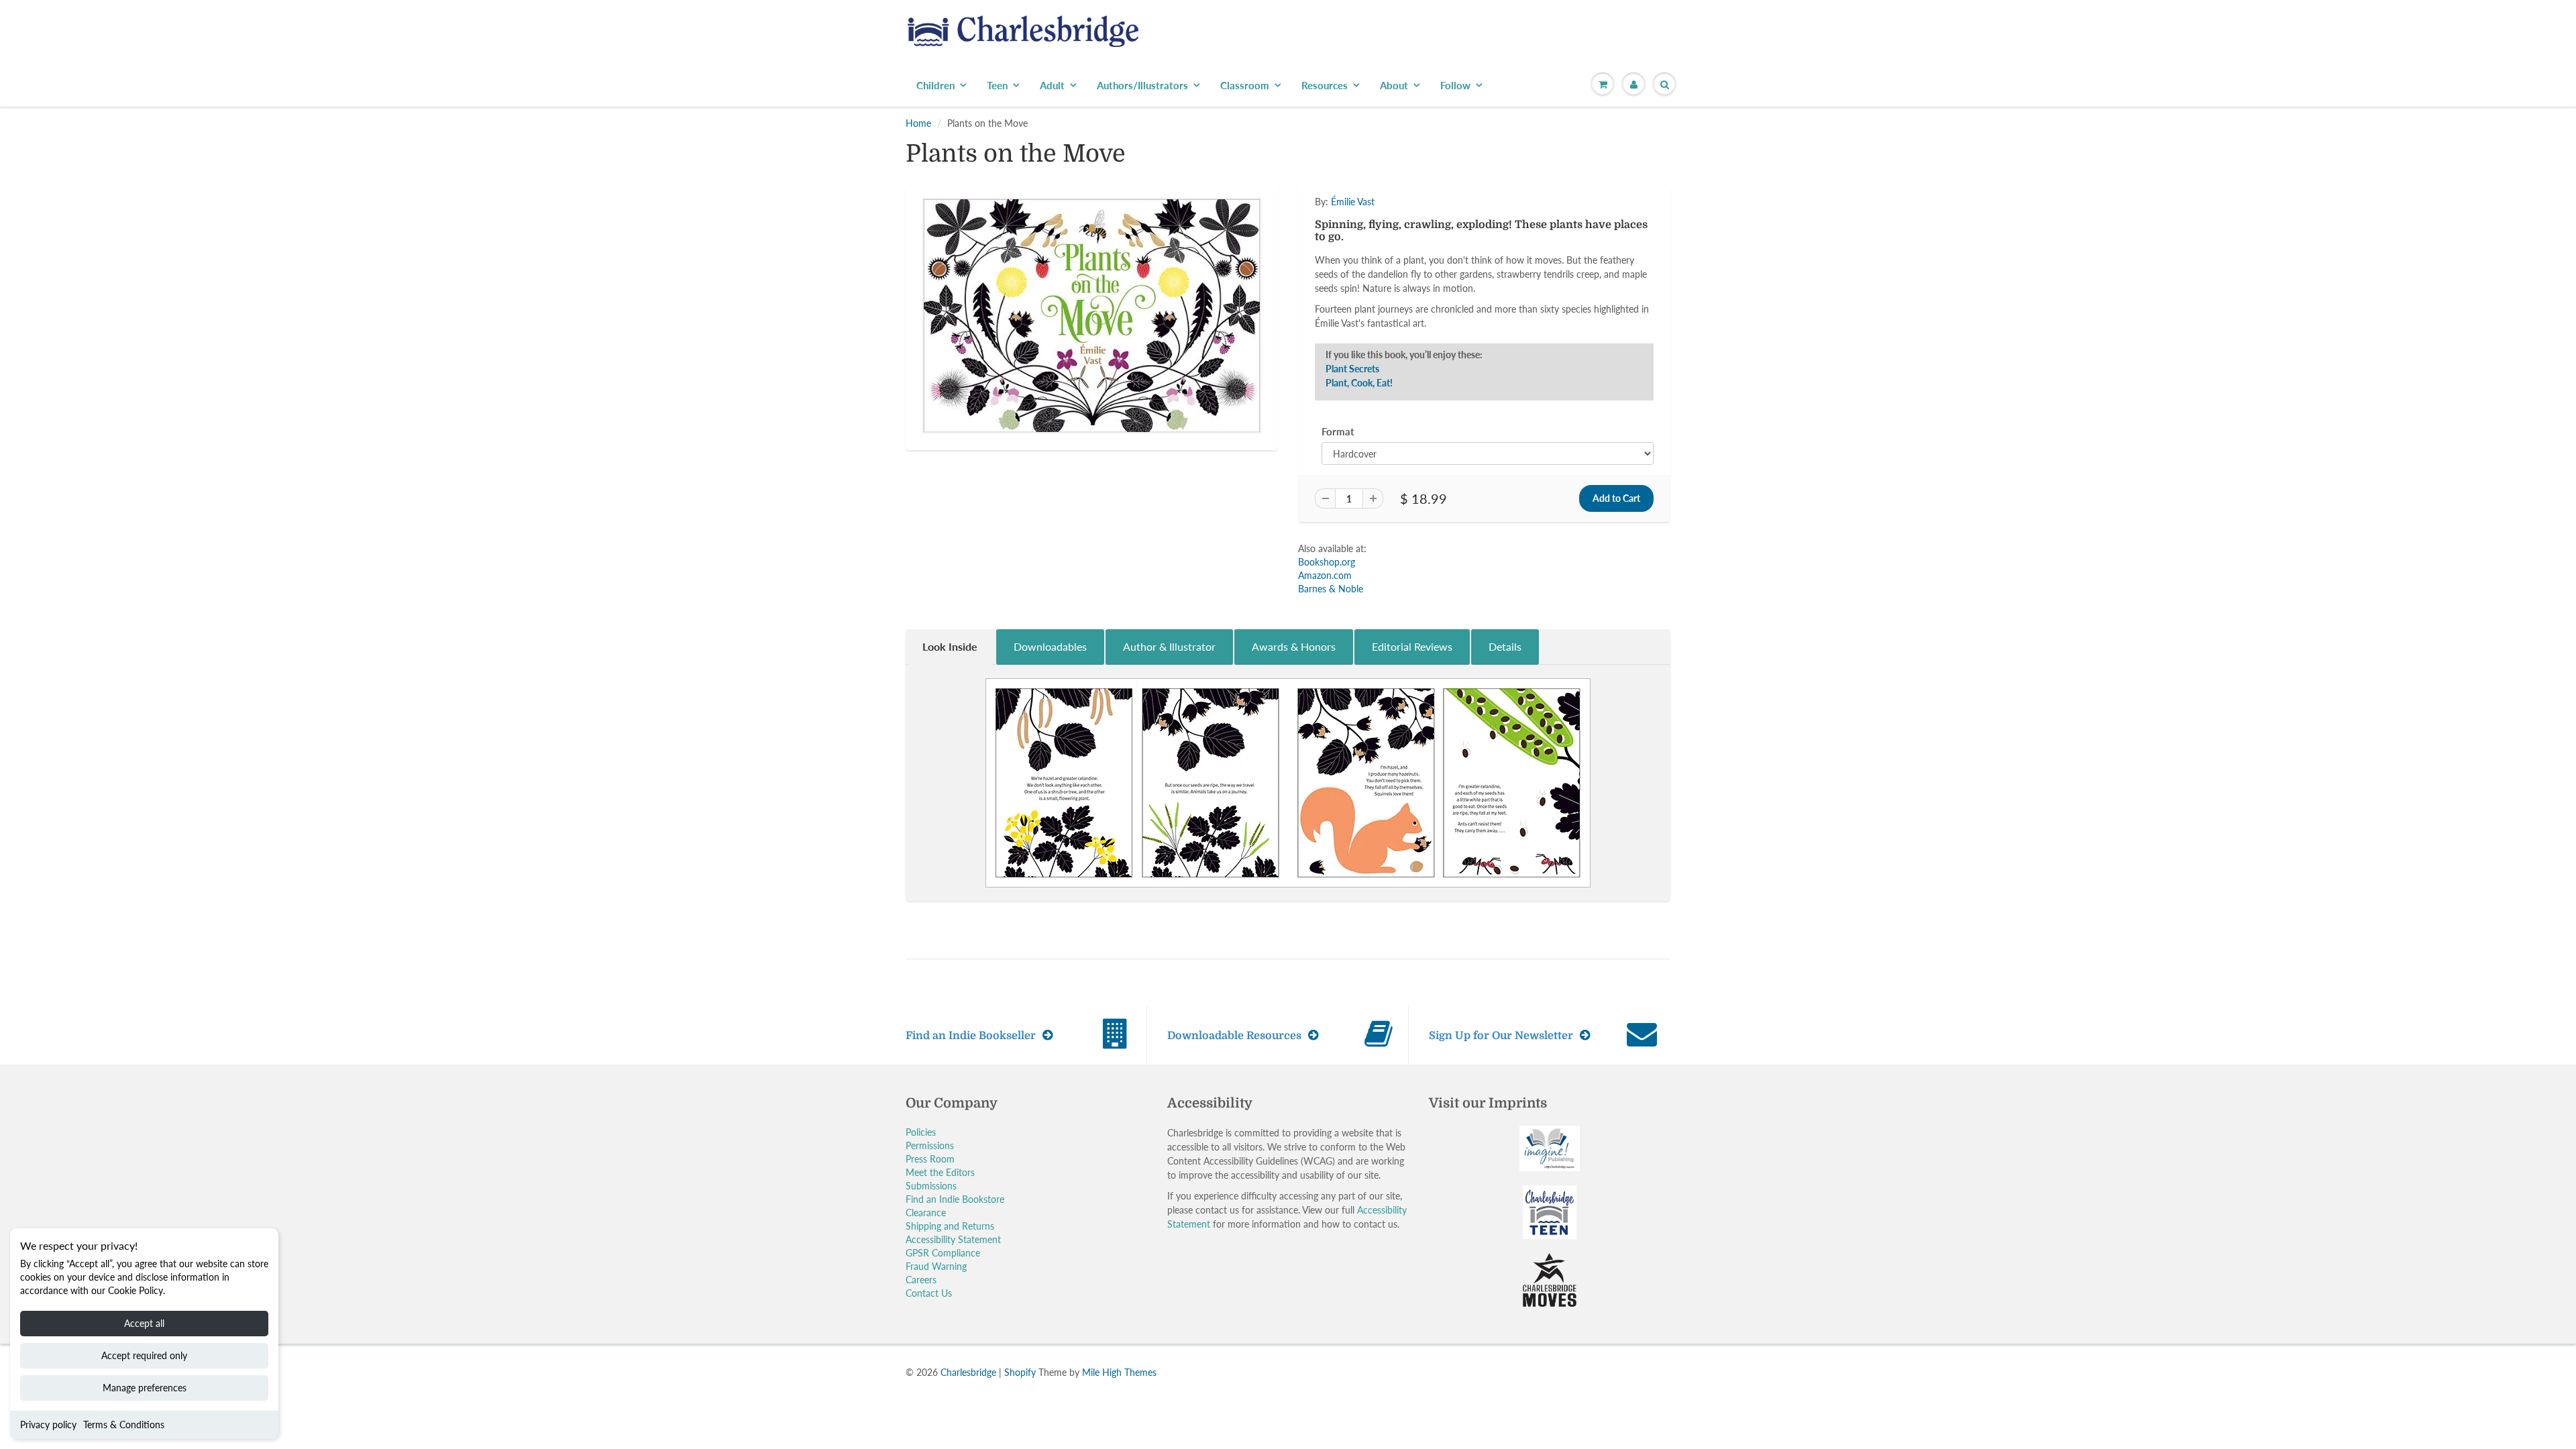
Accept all (144, 1323)
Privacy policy (48, 1425)
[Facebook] (1388, 302)
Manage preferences (145, 1388)
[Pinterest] (1421, 302)
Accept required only (144, 1355)
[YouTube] (1487, 302)
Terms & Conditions (124, 1425)
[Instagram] (1454, 302)
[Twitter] (1355, 302)
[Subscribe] (1477, 259)
